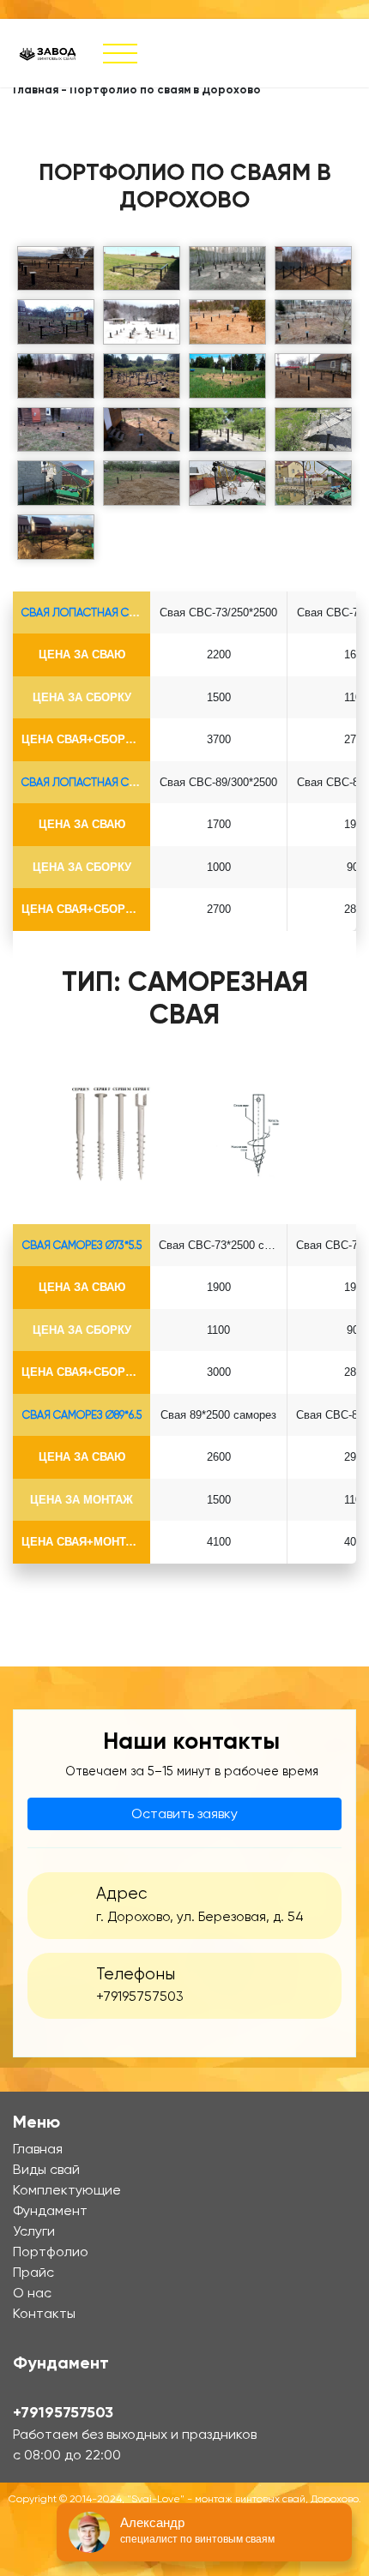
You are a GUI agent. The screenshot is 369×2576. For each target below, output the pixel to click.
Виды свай (46, 2169)
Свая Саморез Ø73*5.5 (82, 1245)
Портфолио (51, 2252)
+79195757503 (140, 1997)
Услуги (34, 2231)
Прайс (33, 2272)
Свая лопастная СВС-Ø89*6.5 (104, 782)
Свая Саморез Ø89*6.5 (82, 1415)
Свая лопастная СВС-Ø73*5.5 (104, 612)
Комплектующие (67, 2190)
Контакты (44, 2313)
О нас (32, 2293)
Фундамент (50, 2210)
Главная (36, 90)
